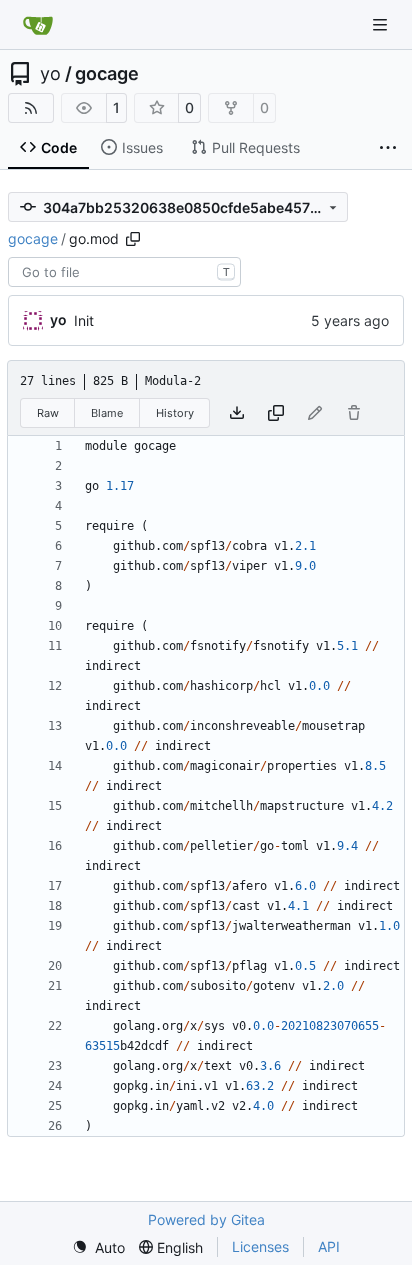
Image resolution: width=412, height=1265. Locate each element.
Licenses (260, 1246)
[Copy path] (133, 239)
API (329, 1246)
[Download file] (237, 413)
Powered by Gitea (206, 1219)
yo (50, 74)
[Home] (38, 25)
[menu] (98, 1247)
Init (84, 320)
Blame (107, 413)
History (175, 413)
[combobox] (124, 272)
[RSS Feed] (31, 108)
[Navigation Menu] (382, 24)
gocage (107, 74)
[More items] (388, 148)
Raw (48, 413)
